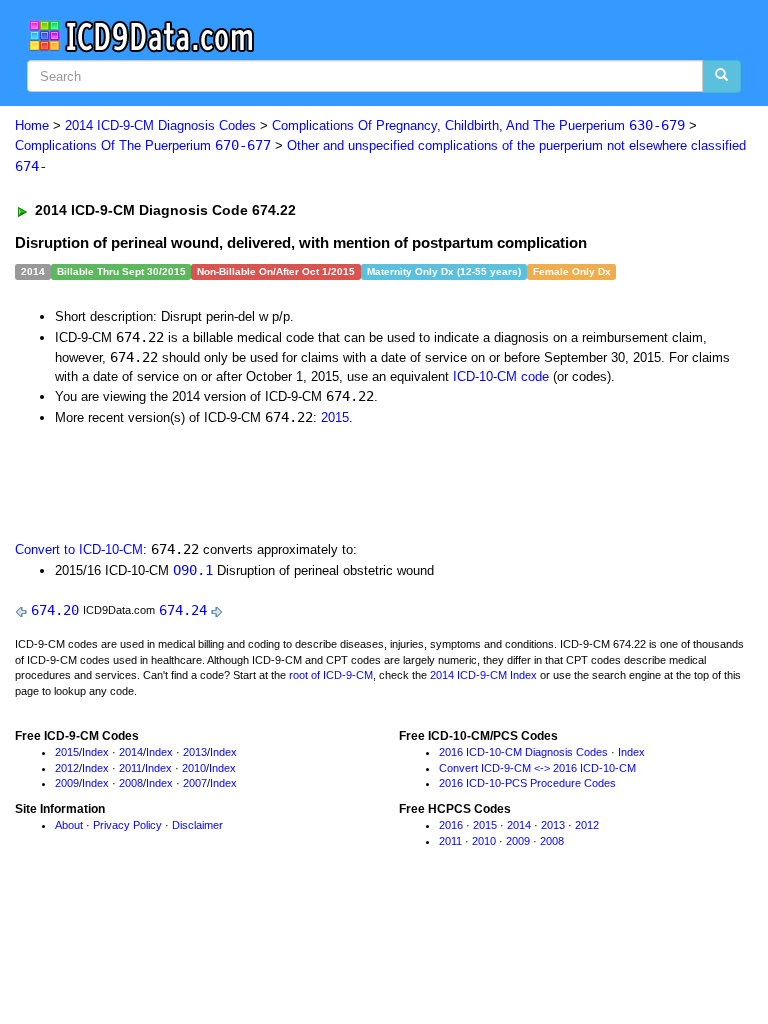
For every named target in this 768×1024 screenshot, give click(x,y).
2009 (67, 783)
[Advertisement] (242, 482)
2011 (130, 768)
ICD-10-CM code (501, 376)
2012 (67, 768)
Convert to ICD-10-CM (79, 549)
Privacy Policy (127, 825)
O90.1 (193, 570)
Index (95, 752)
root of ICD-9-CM (331, 675)
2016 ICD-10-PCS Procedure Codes (527, 783)
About (69, 825)
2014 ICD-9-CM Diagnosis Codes (160, 125)
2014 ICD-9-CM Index (483, 675)
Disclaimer (197, 825)
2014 (131, 752)
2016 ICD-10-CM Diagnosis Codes (523, 752)
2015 (335, 417)
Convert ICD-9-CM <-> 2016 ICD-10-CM (537, 768)
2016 (451, 825)
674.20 (55, 610)
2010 (194, 768)
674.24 (183, 610)
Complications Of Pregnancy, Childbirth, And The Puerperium (478, 125)
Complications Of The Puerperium (143, 145)
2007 (195, 783)
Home (32, 125)
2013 (195, 752)
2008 (131, 783)
